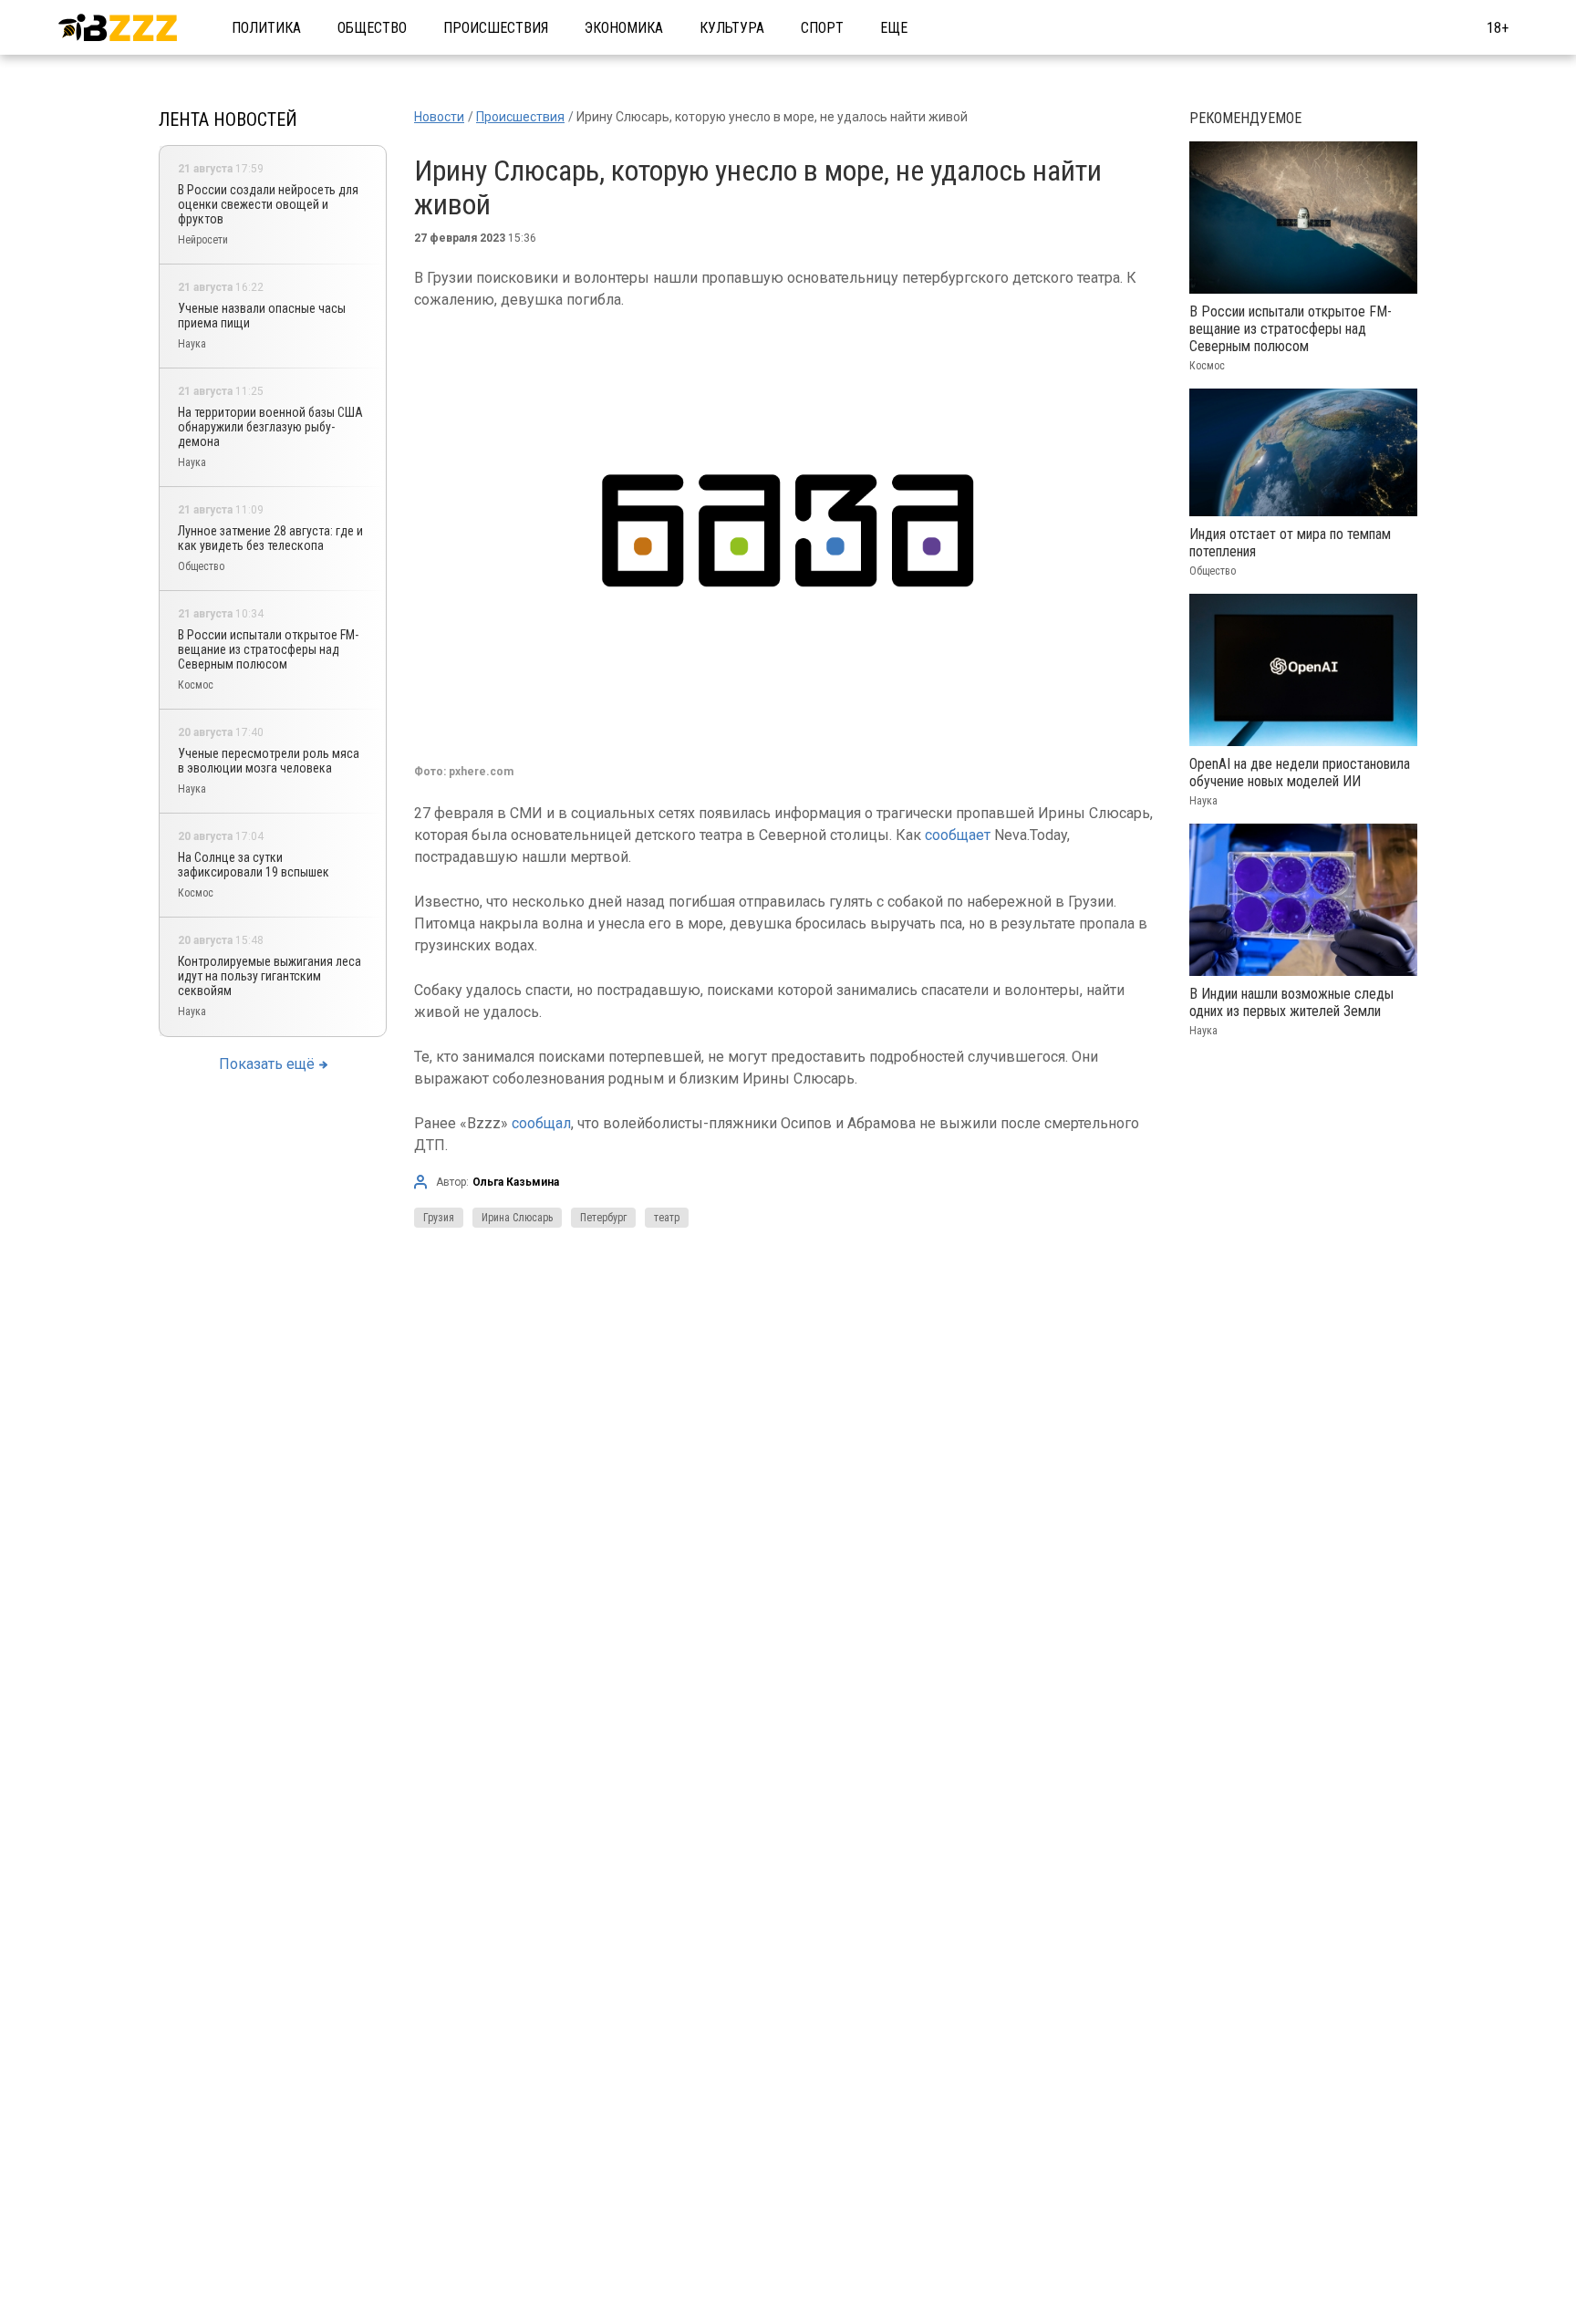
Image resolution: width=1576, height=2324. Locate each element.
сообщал (541, 1123)
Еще (894, 28)
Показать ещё (267, 1064)
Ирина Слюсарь (517, 1218)
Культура (732, 28)
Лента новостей (228, 119)
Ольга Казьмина (516, 1182)
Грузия (439, 1218)
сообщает (958, 835)
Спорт (822, 28)
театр (667, 1218)
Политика (266, 28)
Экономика (624, 28)
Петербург (603, 1218)
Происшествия (496, 28)
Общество (372, 28)
